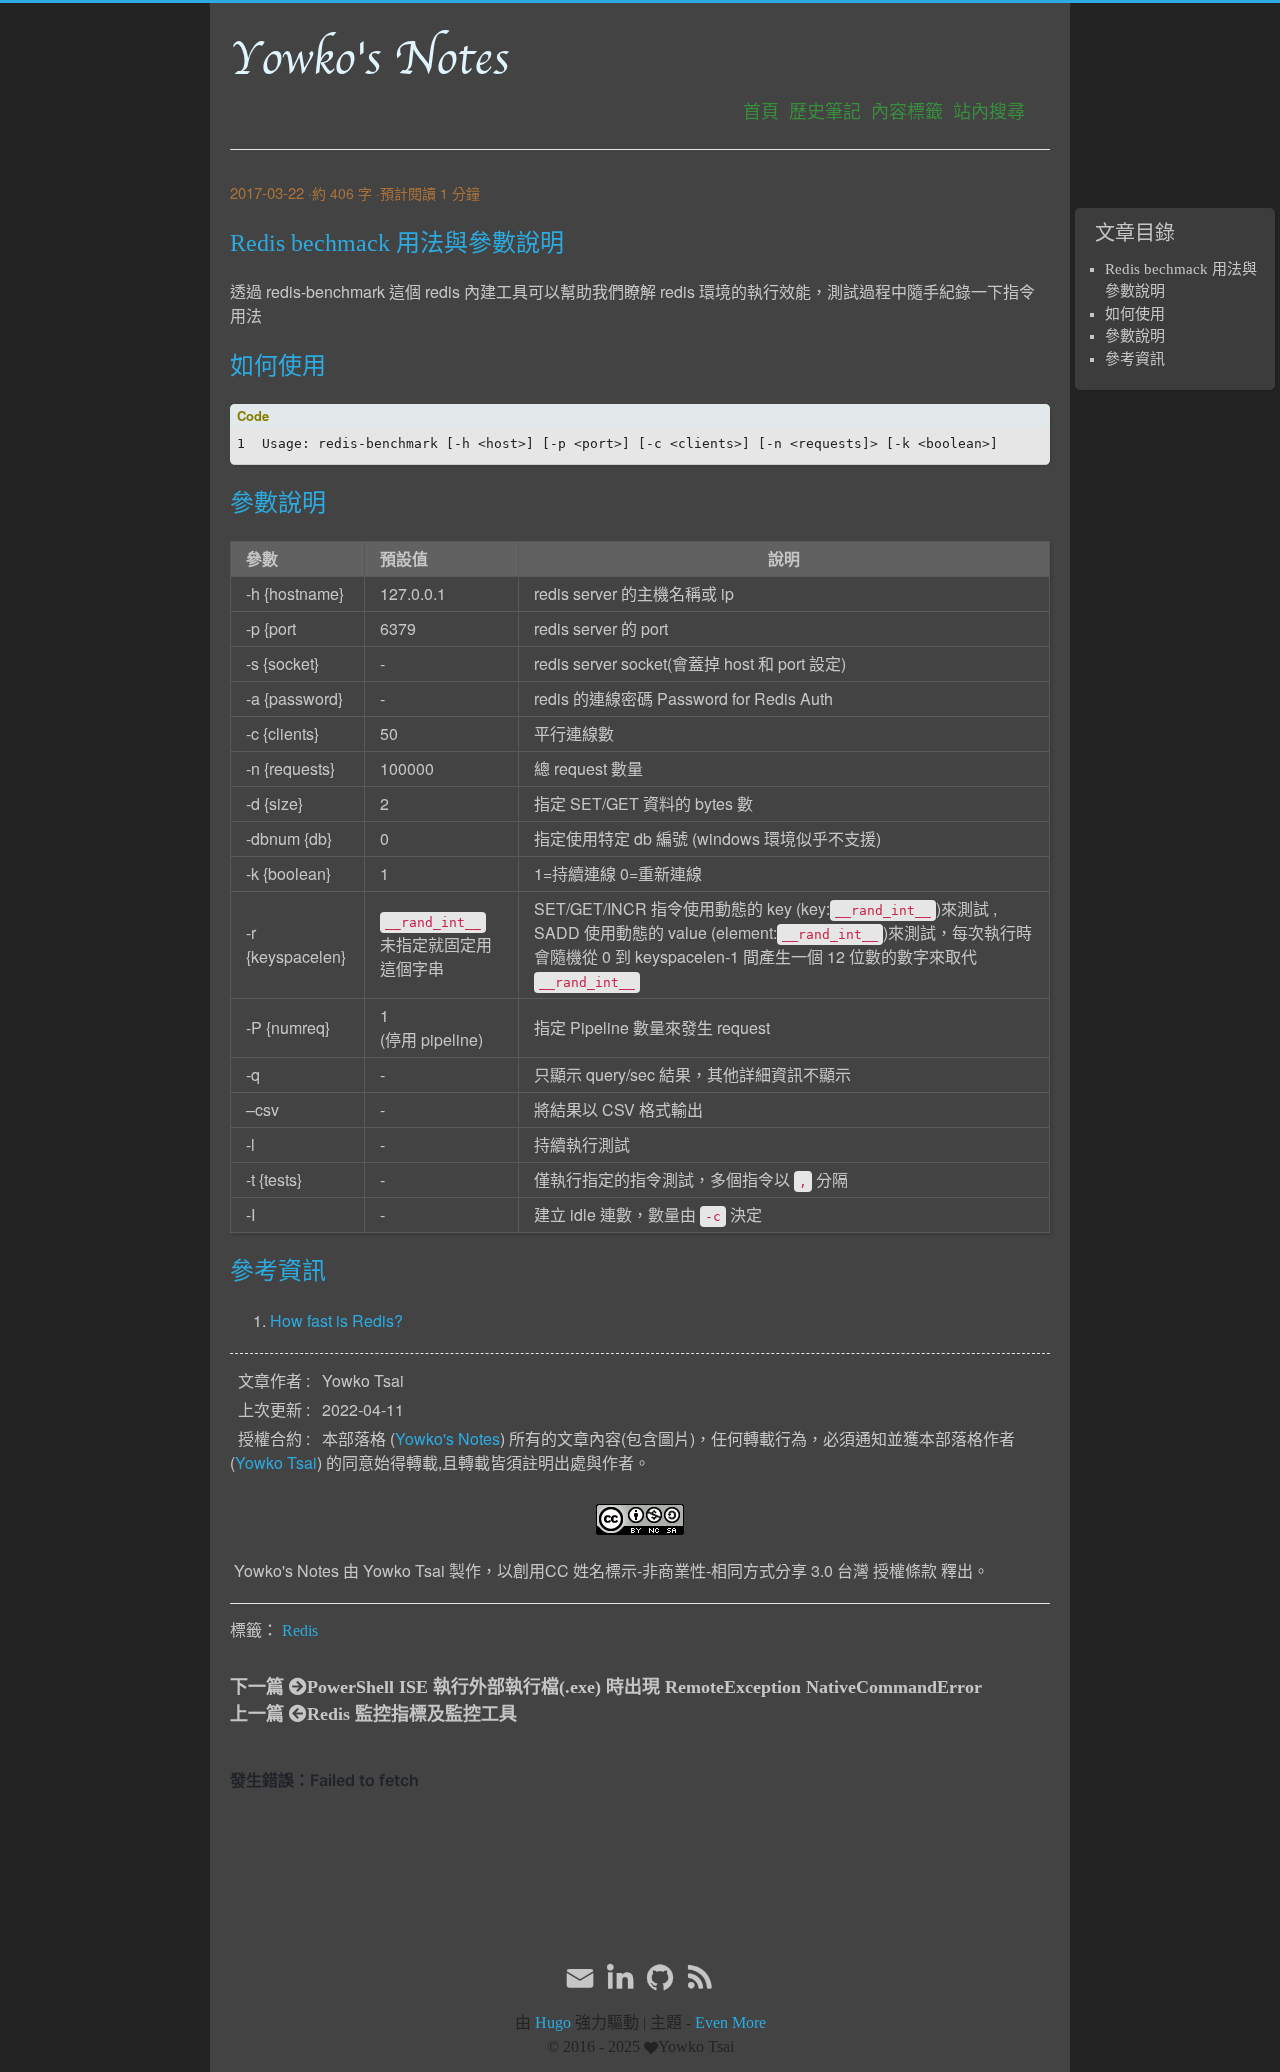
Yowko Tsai (276, 1462)
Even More (730, 2022)
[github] (660, 1978)
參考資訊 (1135, 359)
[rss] (700, 1978)
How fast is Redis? (336, 1320)
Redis (300, 1630)
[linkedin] (620, 1978)
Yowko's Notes (369, 59)
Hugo (553, 2022)
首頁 (761, 112)
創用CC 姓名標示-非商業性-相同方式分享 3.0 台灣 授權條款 (725, 1570)
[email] (580, 1976)
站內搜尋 (989, 112)
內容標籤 (907, 112)
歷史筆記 (825, 112)
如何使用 (1135, 314)
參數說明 (1135, 336)
